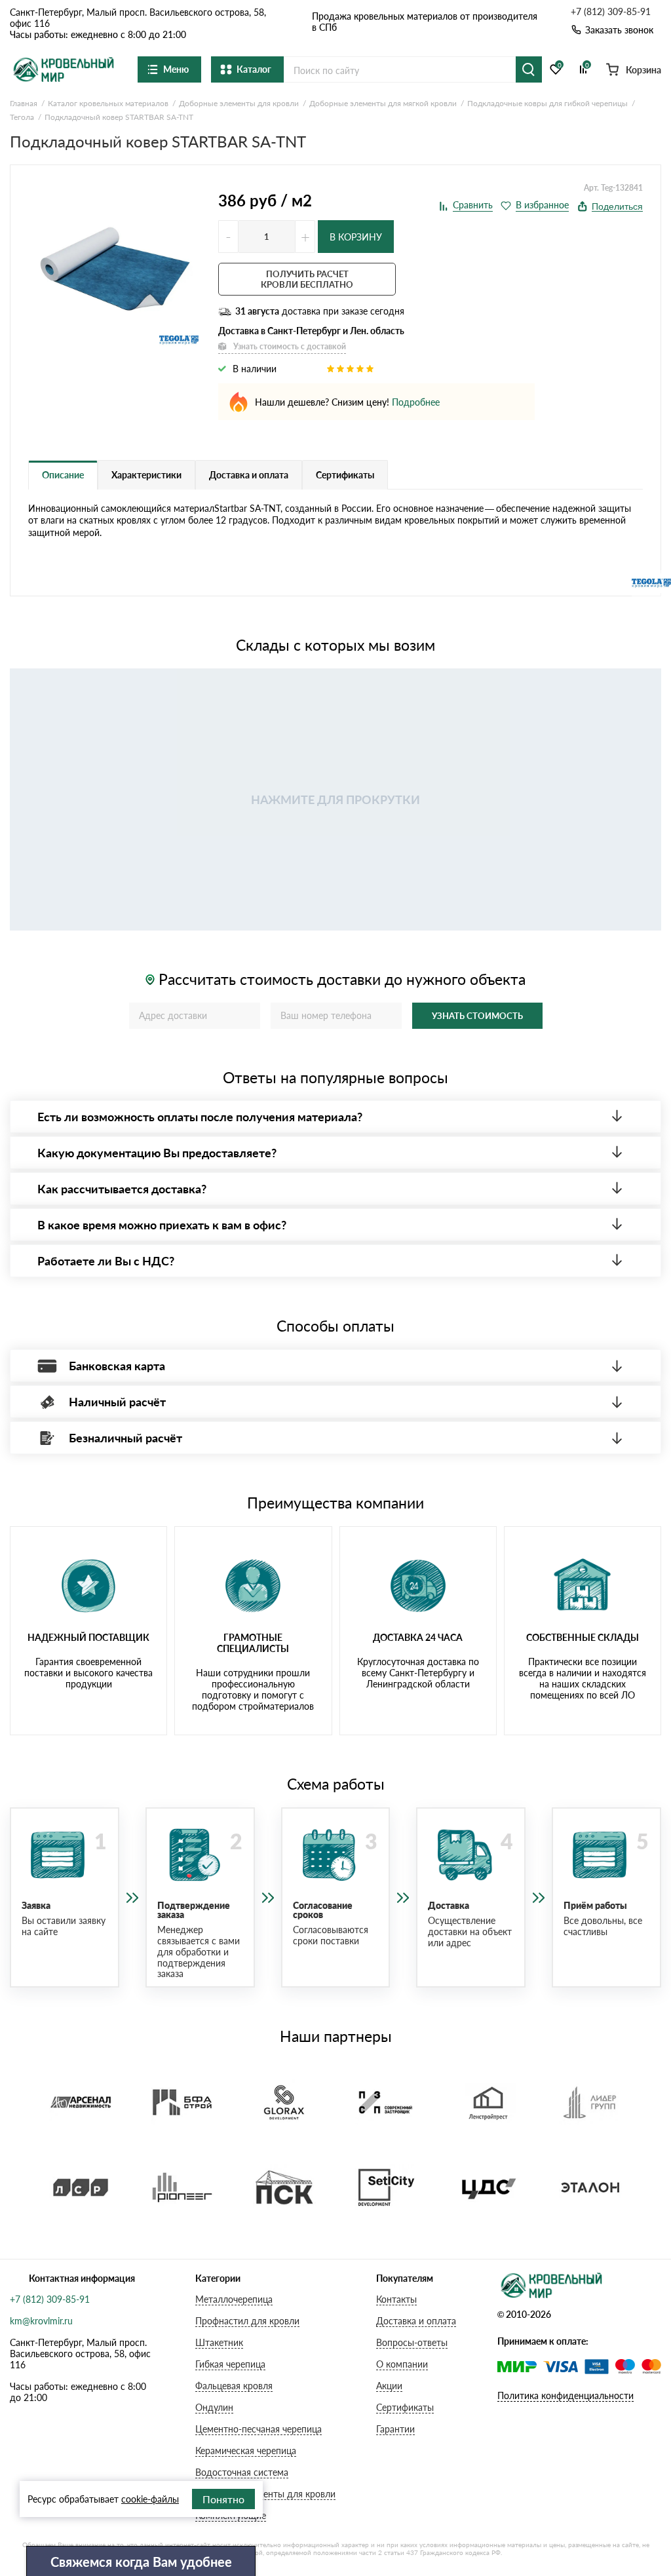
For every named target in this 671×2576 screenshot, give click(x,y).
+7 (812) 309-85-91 (611, 12)
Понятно (223, 2499)
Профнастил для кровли (247, 2321)
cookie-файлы (150, 2499)
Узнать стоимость (477, 1016)
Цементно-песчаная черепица (259, 2429)
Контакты (396, 2299)
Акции (389, 2386)
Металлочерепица (234, 2299)
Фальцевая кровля (234, 2386)
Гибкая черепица (230, 2364)
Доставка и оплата (416, 2321)
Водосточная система (242, 2472)
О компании (402, 2364)
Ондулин (214, 2407)
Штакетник (219, 2342)
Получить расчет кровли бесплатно (307, 279)
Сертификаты (405, 2407)
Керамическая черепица (246, 2451)
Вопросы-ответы (412, 2342)
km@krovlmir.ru (41, 2321)
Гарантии (395, 2429)
